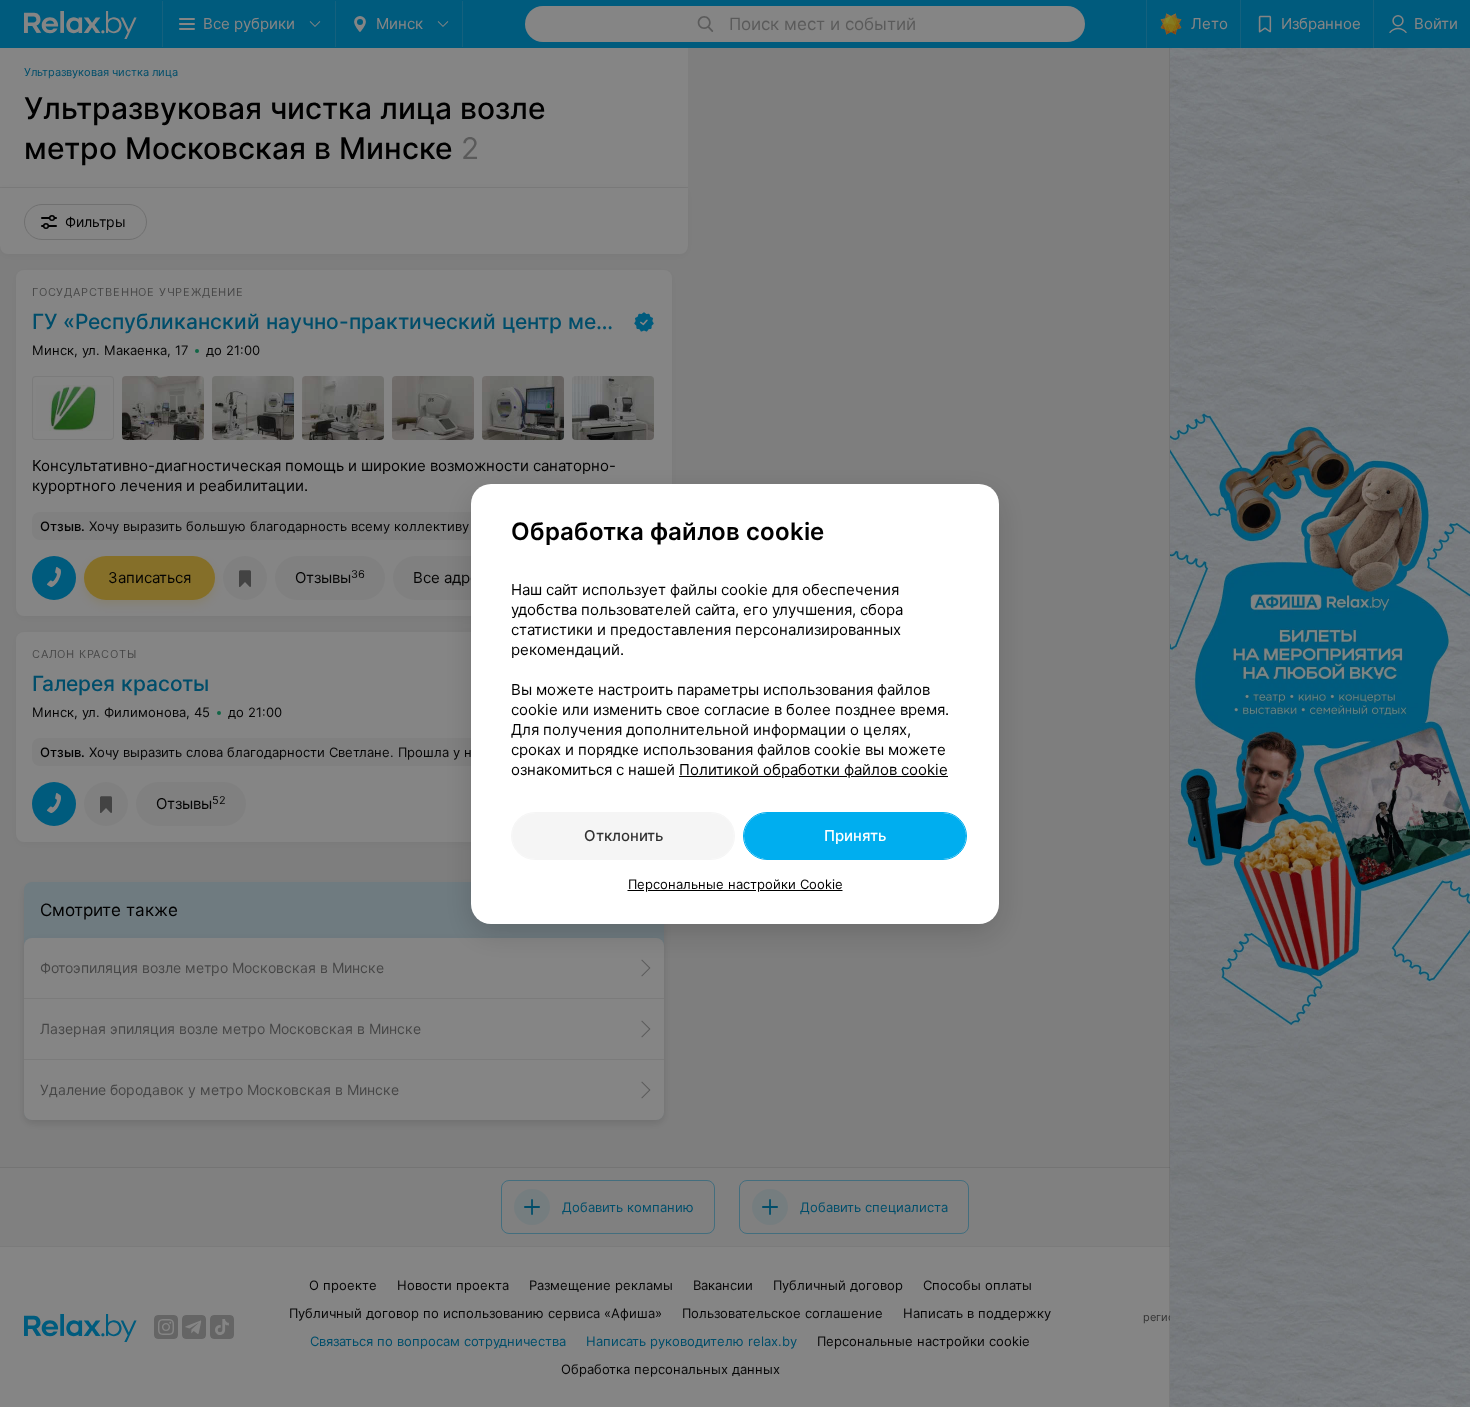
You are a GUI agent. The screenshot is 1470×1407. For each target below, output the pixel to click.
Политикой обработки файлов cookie (813, 769)
